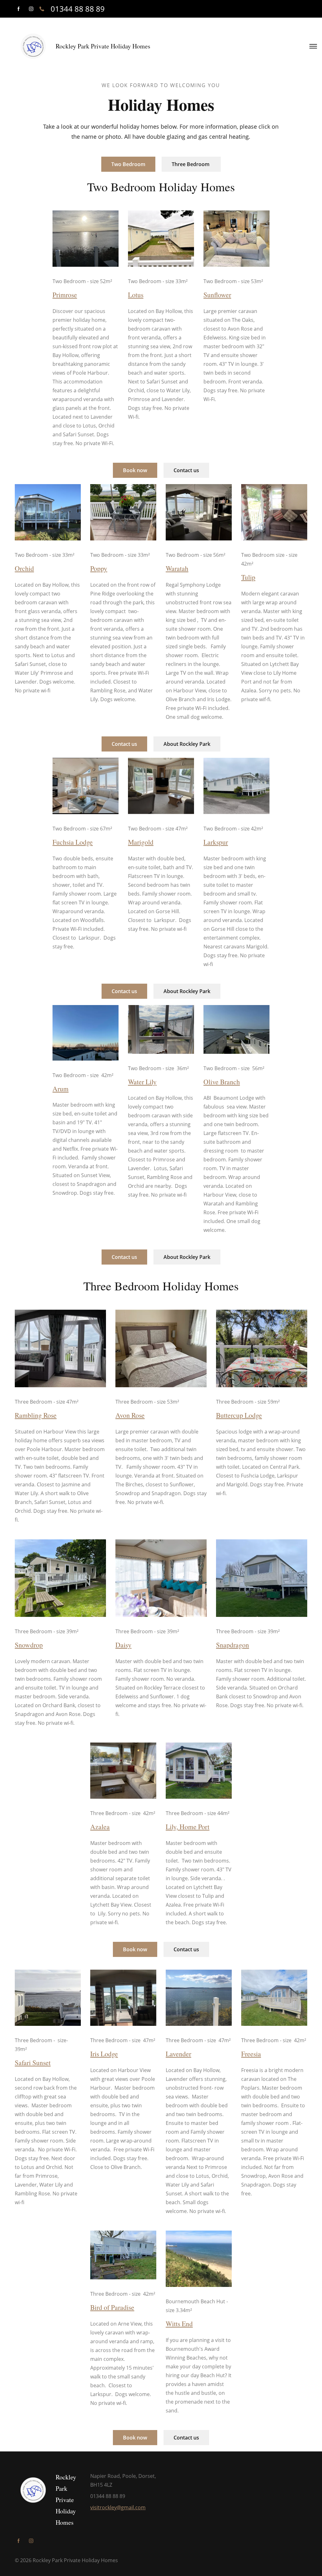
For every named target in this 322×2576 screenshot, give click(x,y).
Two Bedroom (128, 164)
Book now (135, 470)
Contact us (186, 470)
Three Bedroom (191, 164)
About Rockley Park (187, 744)
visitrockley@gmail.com (118, 2507)
